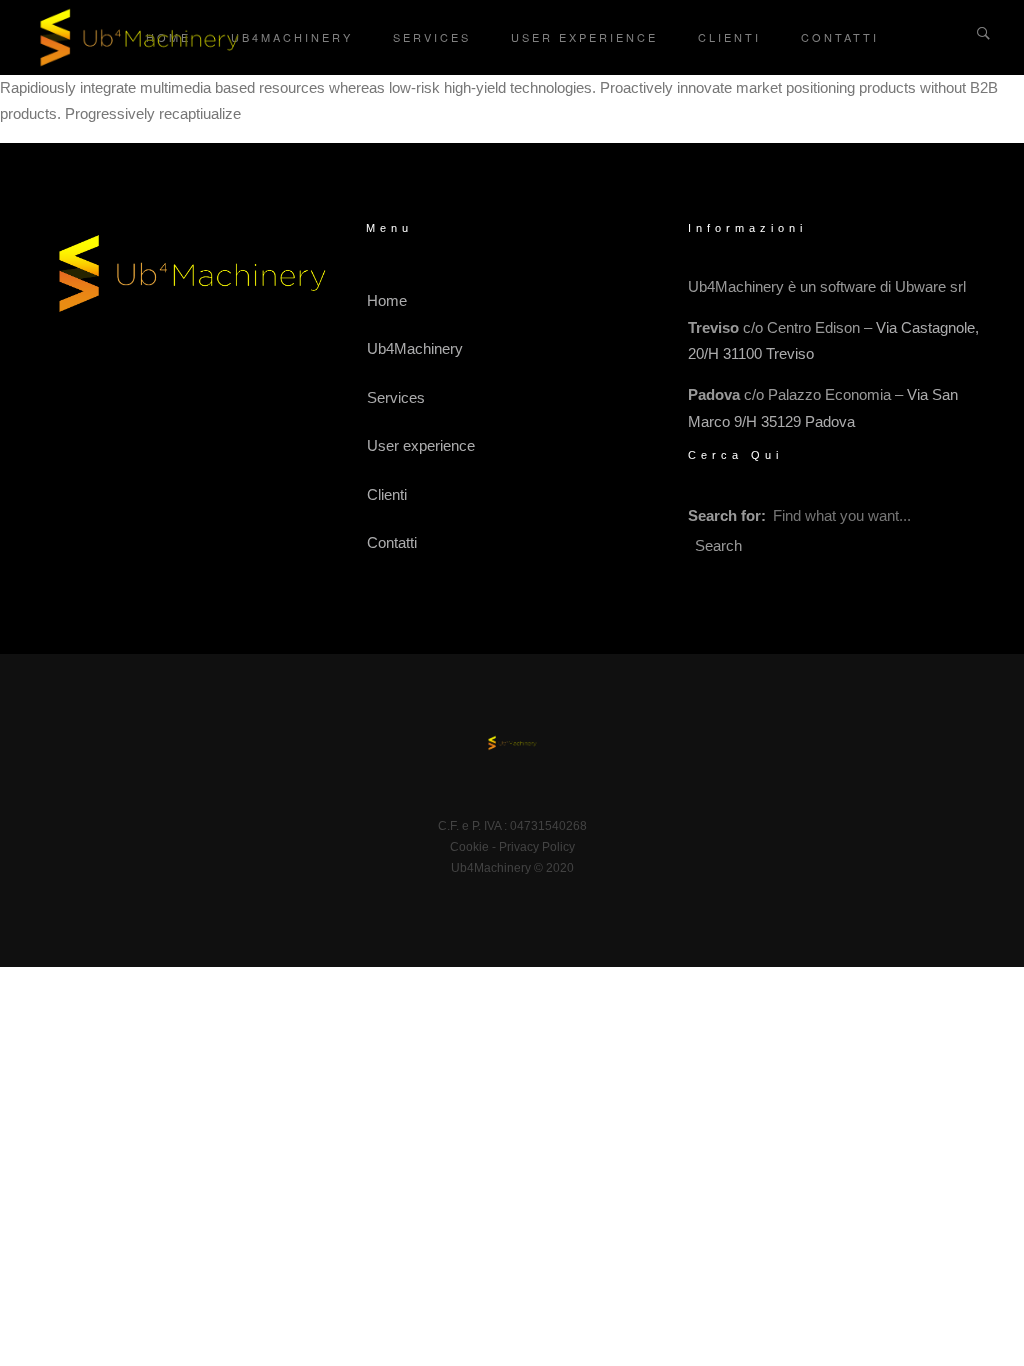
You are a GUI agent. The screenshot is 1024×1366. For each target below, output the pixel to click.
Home (387, 300)
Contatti (840, 37)
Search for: (727, 515)
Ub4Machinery (292, 37)
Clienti (729, 37)
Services (432, 37)
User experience (584, 37)
